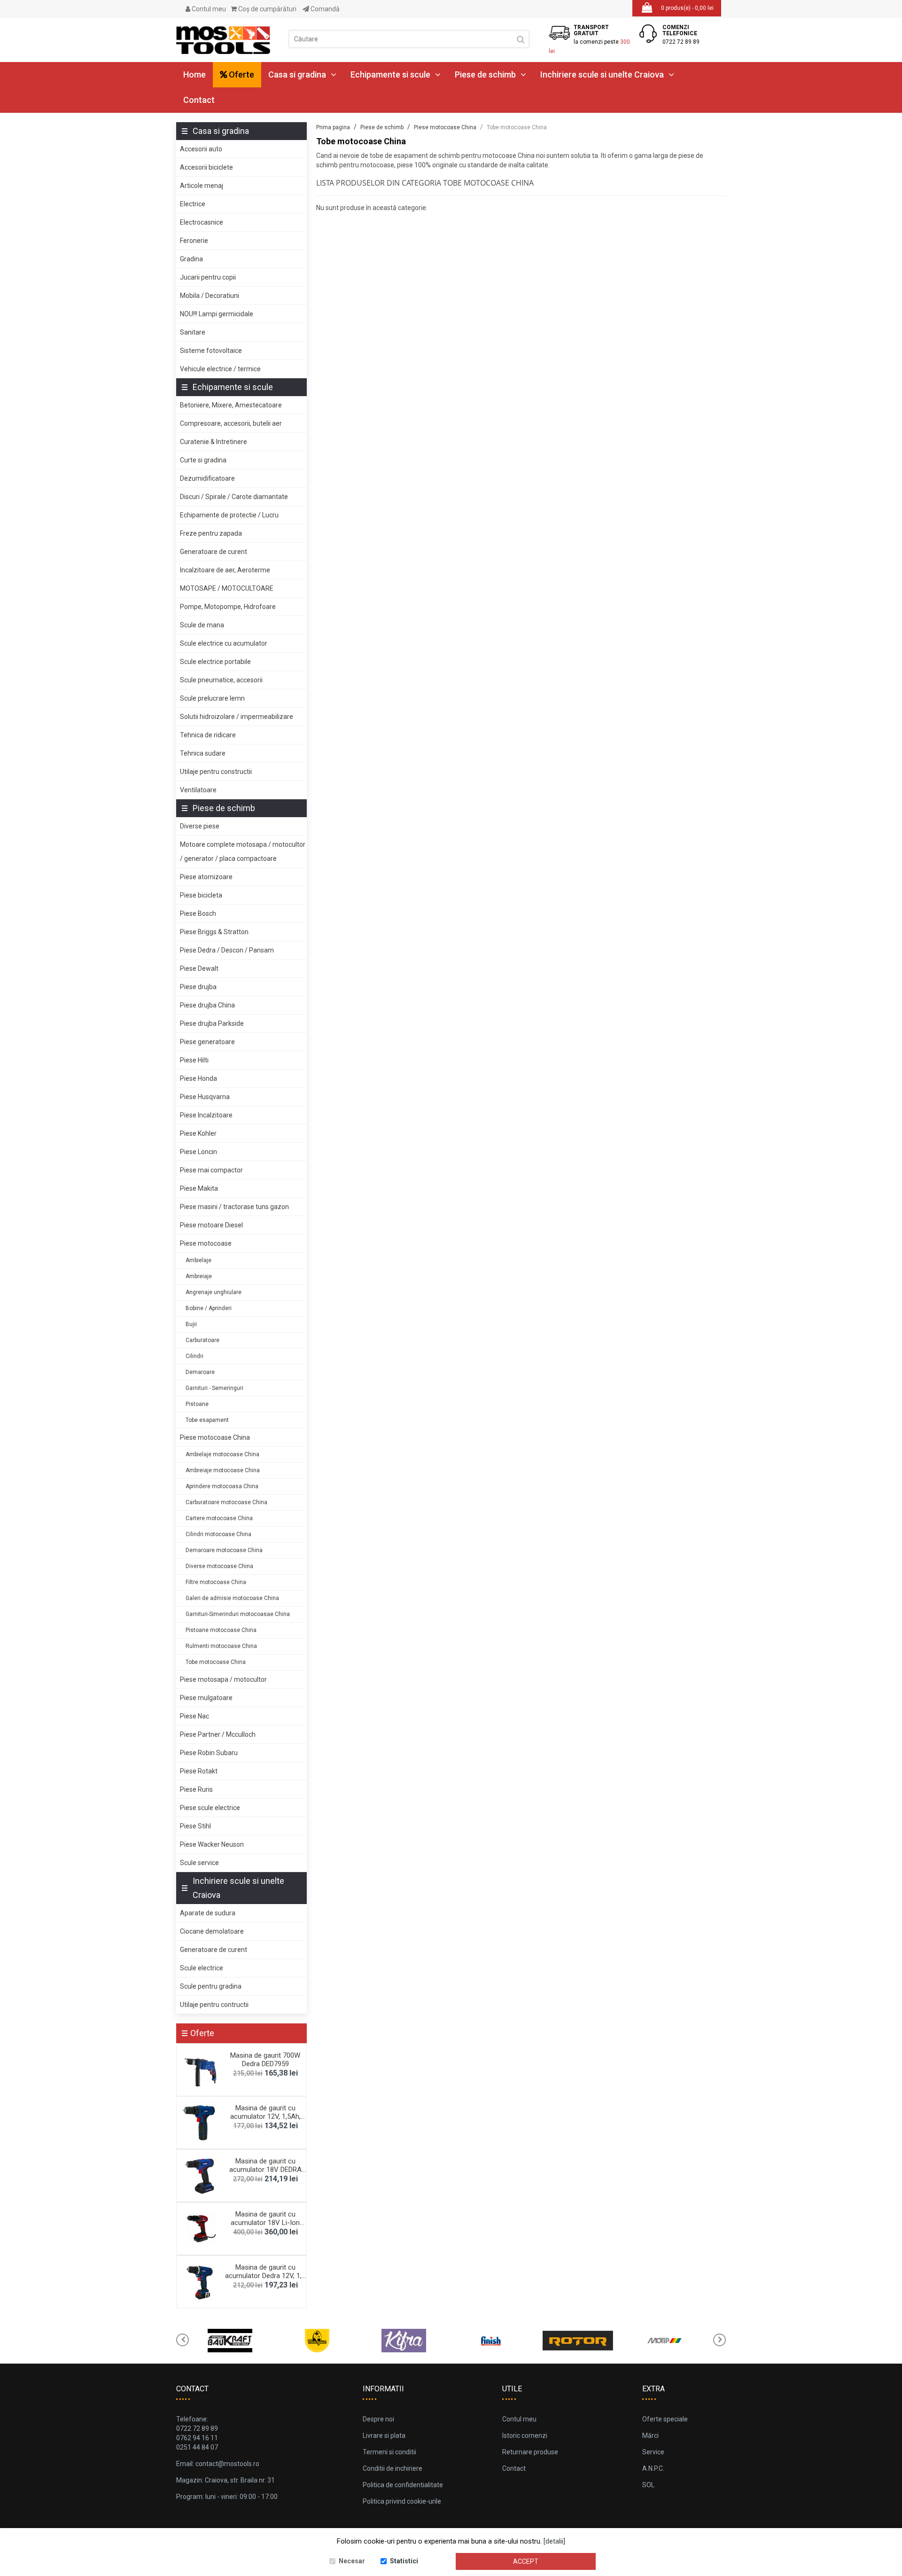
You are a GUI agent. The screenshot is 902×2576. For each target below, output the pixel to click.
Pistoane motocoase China (221, 1630)
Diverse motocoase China (219, 1566)
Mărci (650, 2435)
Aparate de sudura (208, 1913)
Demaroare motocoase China (224, 1550)
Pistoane (197, 1404)
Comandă (324, 9)
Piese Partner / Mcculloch (218, 1734)
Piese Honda (198, 1078)
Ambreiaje (199, 1276)
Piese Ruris (196, 1789)
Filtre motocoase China (216, 1582)
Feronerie (194, 241)
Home (194, 74)
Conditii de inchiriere (393, 2468)
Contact (199, 100)
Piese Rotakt (199, 1771)
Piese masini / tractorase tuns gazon (234, 1207)
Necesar (352, 2561)
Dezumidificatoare (207, 478)
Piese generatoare (207, 1042)
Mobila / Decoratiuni (210, 296)
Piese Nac (194, 1716)
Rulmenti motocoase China (221, 1646)
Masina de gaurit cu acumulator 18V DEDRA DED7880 (265, 2170)
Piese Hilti (194, 1060)
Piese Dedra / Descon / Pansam (227, 950)
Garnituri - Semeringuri (214, 1388)
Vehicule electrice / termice (220, 369)
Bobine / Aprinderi (209, 1308)
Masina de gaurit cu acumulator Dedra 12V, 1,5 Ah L (265, 2276)
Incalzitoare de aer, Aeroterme (225, 570)
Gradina (191, 259)
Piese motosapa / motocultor (223, 1679)
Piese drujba (198, 987)
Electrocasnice (202, 222)
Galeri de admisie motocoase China (232, 1598)
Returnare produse (530, 2452)
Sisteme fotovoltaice (211, 351)
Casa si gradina (297, 74)
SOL (648, 2485)
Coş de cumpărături (267, 9)
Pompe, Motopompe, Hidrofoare (228, 607)
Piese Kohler (198, 1133)
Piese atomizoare (206, 877)
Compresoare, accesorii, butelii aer (231, 423)
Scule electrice (202, 1968)
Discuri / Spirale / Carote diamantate (234, 497)
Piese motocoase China (215, 1437)
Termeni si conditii (389, 2452)
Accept (526, 2561)
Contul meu (208, 9)
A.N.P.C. (653, 2468)
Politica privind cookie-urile (402, 2501)
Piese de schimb (485, 74)
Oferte (241, 74)
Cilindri (194, 1356)
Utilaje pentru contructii (214, 2005)
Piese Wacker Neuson (212, 1844)
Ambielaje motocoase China (222, 1454)
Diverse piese (200, 826)
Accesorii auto (201, 149)
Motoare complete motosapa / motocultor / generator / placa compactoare (243, 851)
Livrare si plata (384, 2435)
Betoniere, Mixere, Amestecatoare (231, 405)
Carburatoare (202, 1340)
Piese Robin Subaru (209, 1753)
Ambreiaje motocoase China (223, 1470)
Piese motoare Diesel (211, 1225)
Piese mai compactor (211, 1170)
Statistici (404, 2561)
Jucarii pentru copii (208, 277)
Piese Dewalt (199, 968)
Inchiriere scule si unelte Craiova (602, 74)
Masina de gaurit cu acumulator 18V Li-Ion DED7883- (265, 2223)
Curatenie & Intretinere (214, 442)
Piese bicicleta (201, 895)
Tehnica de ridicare (208, 735)
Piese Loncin (198, 1152)
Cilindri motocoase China (218, 1534)
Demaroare (200, 1372)
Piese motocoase (206, 1243)
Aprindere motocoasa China (222, 1486)
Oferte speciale (665, 2419)
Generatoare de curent (214, 552)
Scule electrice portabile (215, 662)
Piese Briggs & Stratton (214, 932)
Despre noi (378, 2419)
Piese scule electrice (210, 1808)
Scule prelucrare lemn (212, 698)
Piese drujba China (207, 1005)
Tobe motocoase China (216, 1662)
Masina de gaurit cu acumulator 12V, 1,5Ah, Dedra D (265, 2116)
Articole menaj (202, 186)
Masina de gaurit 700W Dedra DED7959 (265, 2060)
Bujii (191, 1324)
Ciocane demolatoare (212, 1931)
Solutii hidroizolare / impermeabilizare (237, 717)
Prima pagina (333, 127)
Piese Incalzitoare (206, 1115)
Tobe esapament (207, 1420)
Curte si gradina (203, 460)
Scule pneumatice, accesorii (221, 680)
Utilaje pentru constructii (216, 772)
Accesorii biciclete (206, 167)
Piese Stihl (195, 1826)
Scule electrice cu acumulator (224, 643)
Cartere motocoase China (219, 1518)
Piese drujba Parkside (212, 1023)
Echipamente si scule (390, 74)
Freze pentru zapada (211, 533)
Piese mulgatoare (206, 1698)
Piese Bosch (198, 913)
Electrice (193, 204)
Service (653, 2452)
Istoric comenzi (525, 2435)
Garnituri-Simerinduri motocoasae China (238, 1614)
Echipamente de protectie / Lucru (229, 515)
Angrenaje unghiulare (214, 1292)
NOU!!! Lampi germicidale (217, 314)
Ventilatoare (198, 790)
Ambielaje (198, 1260)
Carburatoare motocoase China (226, 1502)
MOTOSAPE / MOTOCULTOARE (227, 588)
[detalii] (554, 2541)
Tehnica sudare (203, 753)
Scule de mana (202, 625)
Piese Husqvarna (205, 1097)
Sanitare (193, 332)
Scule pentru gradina (211, 1986)
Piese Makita (199, 1188)
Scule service (199, 1863)
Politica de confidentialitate (403, 2485)
